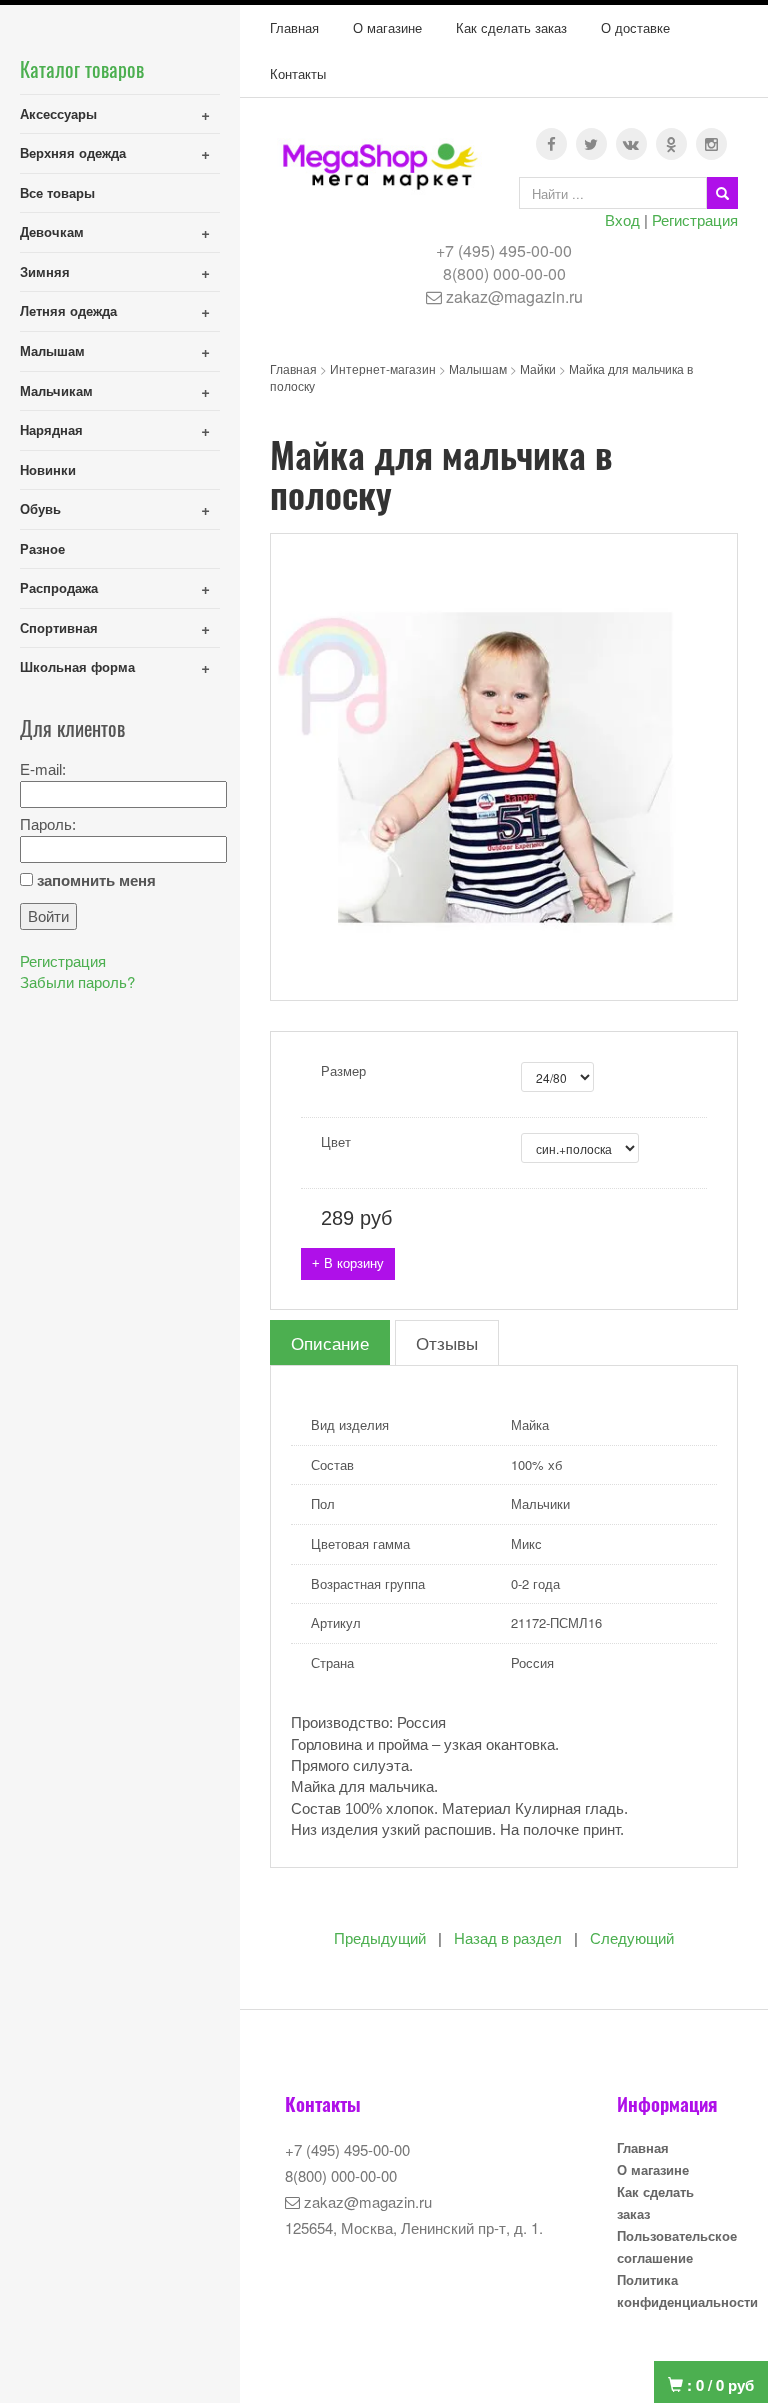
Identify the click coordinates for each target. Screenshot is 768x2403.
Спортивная (59, 627)
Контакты (298, 73)
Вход (622, 219)
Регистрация (695, 219)
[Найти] (722, 193)
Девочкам (52, 231)
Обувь (40, 508)
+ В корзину (348, 1263)
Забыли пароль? (77, 981)
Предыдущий (380, 1938)
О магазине (387, 27)
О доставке (635, 27)
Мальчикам (56, 390)
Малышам (52, 350)
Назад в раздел (508, 1938)
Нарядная (51, 429)
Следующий (632, 1938)
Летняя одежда (68, 310)
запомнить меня (96, 880)
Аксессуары (58, 113)
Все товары (57, 192)
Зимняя (45, 271)
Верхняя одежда (73, 152)
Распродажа (59, 587)
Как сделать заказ (511, 27)
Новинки (48, 469)
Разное (42, 548)
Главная (294, 27)
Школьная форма (77, 666)
